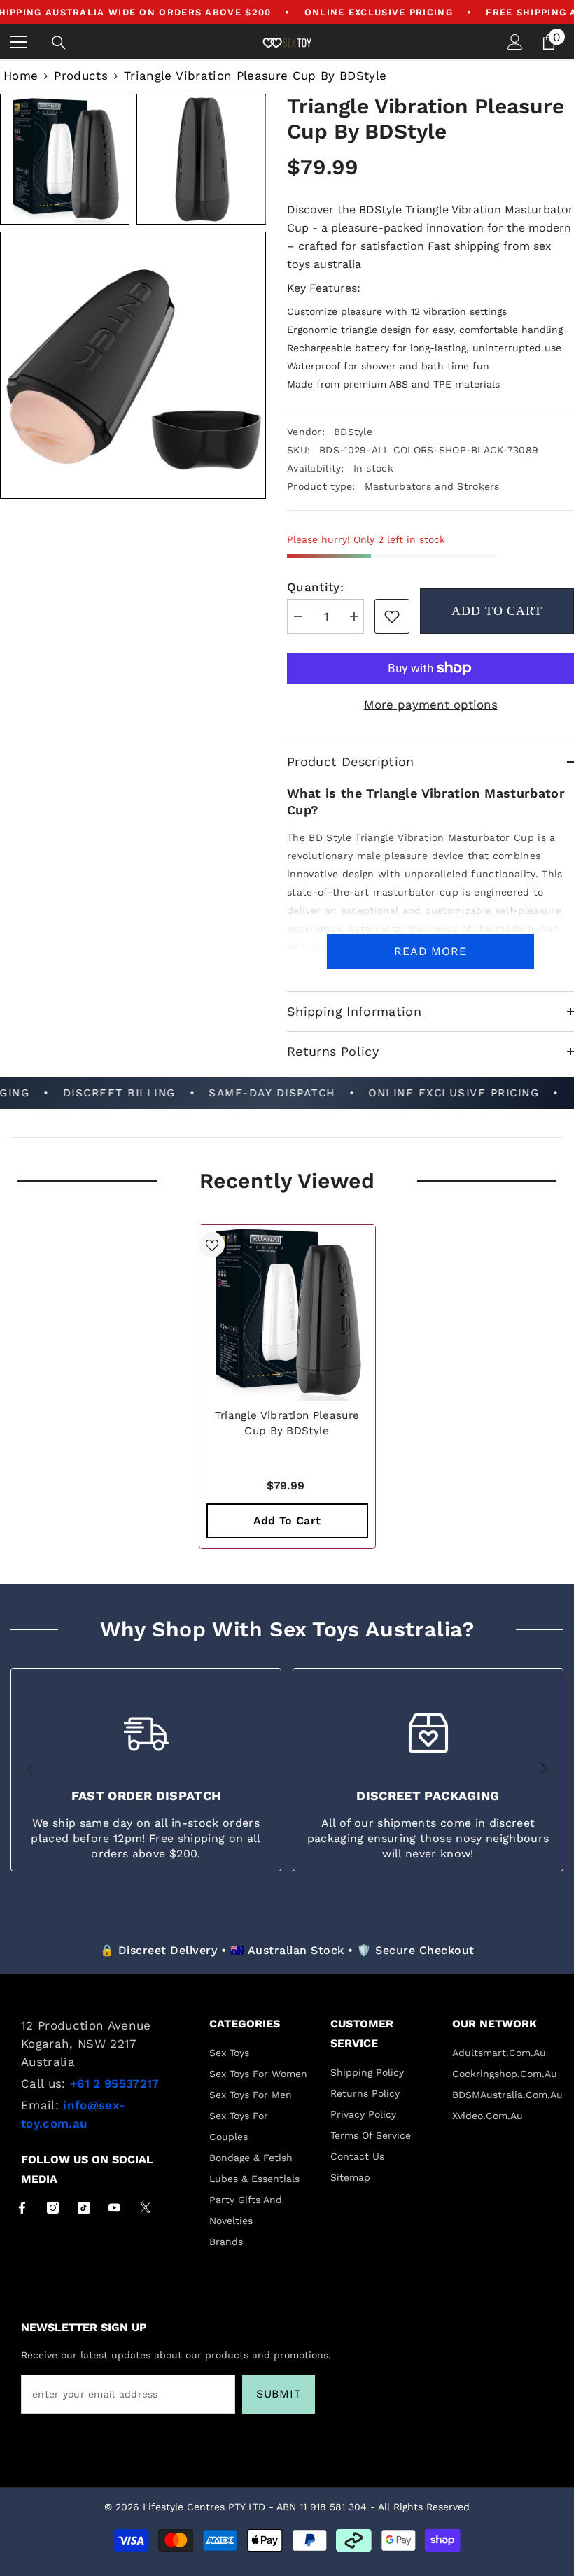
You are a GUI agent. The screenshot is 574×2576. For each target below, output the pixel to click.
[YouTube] (114, 2208)
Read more (430, 951)
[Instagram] (53, 2208)
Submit (279, 2394)
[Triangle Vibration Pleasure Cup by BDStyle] (287, 1313)
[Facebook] (22, 2208)
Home (21, 76)
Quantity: (315, 587)
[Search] (59, 43)
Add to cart (497, 611)
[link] (392, 616)
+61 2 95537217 (115, 2083)
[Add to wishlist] (212, 1245)
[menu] (19, 42)
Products (81, 76)
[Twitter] (145, 2208)
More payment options (431, 705)
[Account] (515, 42)
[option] (287, 1387)
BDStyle (353, 432)
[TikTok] (84, 2208)
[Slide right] (543, 1769)
